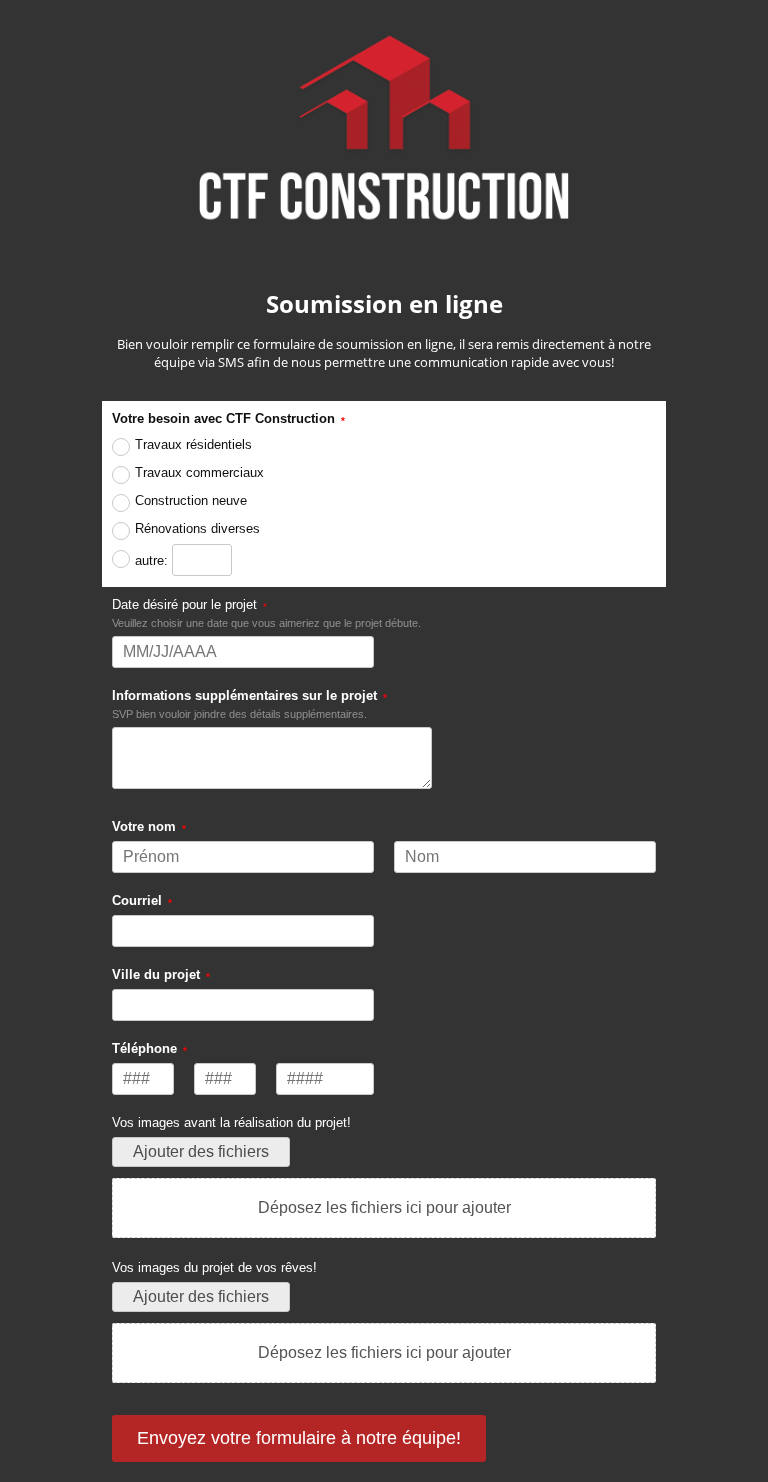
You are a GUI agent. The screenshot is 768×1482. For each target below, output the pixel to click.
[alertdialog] (383, 200)
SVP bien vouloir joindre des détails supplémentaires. (239, 714)
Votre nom (144, 826)
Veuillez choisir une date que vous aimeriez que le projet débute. (266, 623)
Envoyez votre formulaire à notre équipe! (299, 1438)
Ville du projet (156, 974)
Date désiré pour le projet (184, 604)
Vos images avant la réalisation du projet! (231, 1122)
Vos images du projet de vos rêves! (214, 1267)
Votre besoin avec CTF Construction (223, 418)
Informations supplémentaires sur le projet (244, 695)
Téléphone (144, 1048)
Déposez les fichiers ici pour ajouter (384, 1207)
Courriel (137, 900)
